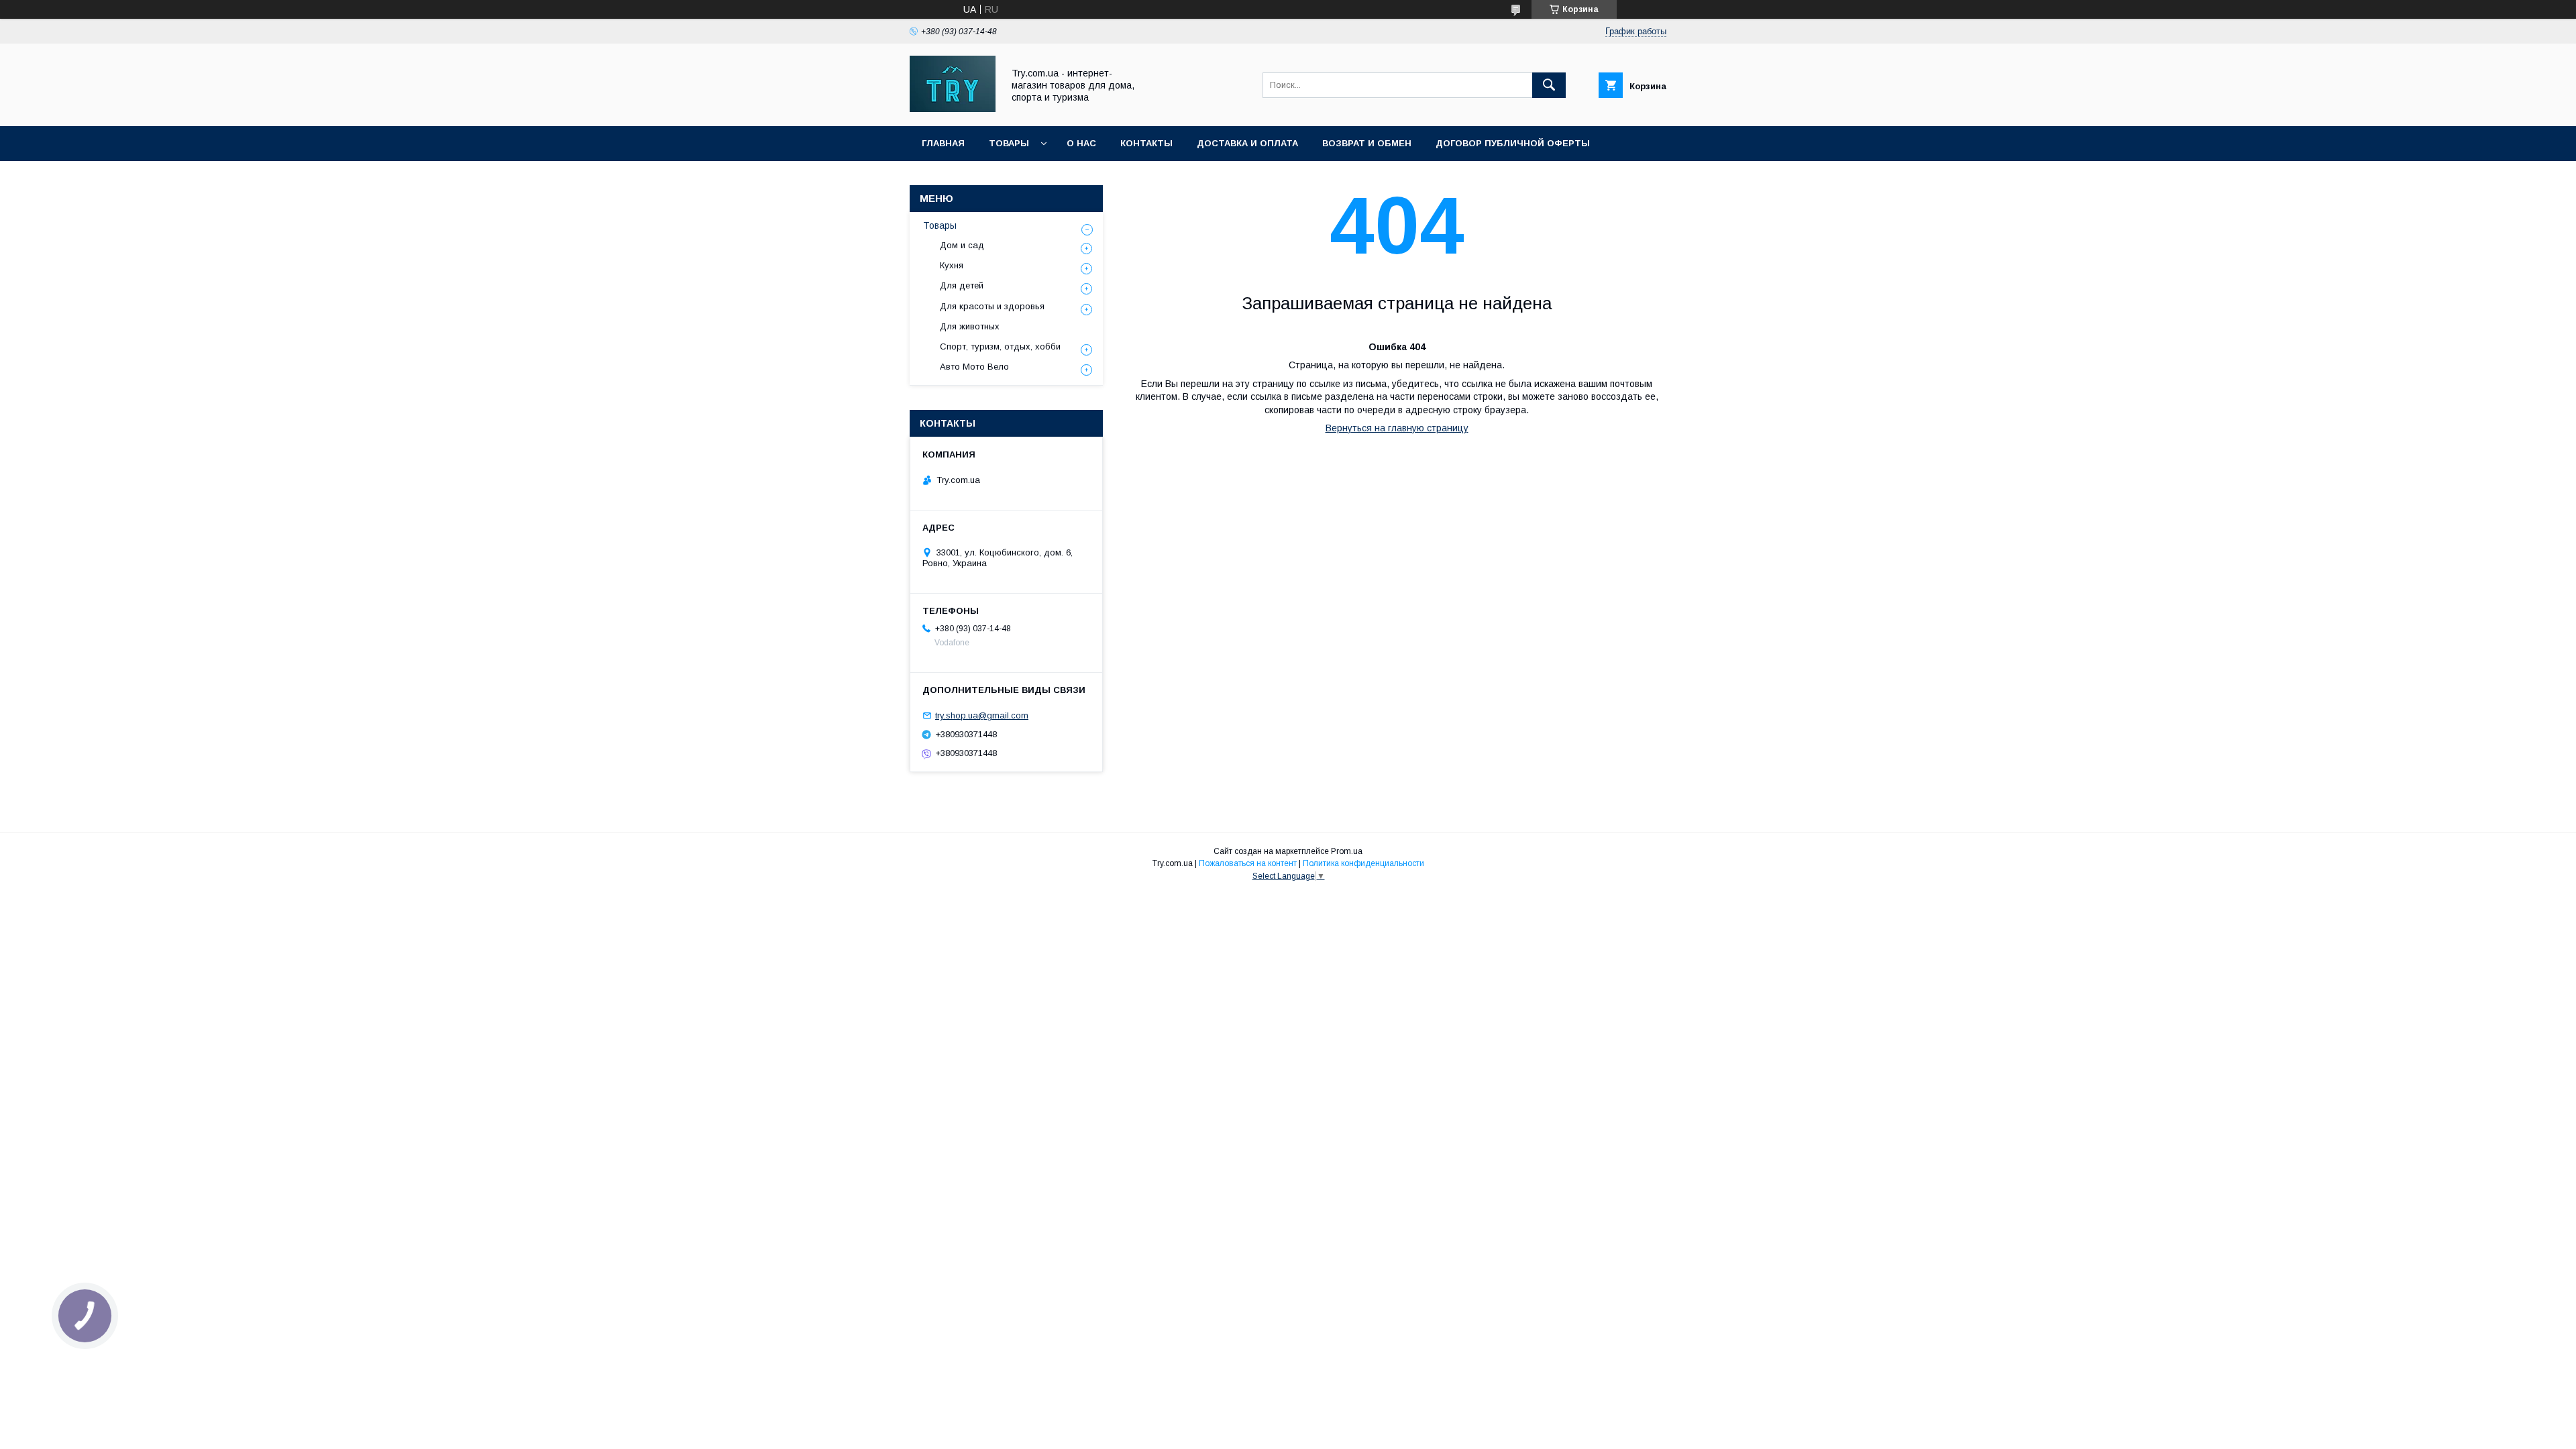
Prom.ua (1347, 851)
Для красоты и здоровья (992, 306)
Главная (943, 143)
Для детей (962, 285)
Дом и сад (962, 245)
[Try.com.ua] (953, 109)
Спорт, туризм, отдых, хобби (1000, 346)
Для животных (970, 326)
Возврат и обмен (1367, 143)
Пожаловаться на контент (1248, 863)
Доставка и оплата (1247, 143)
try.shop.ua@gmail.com (982, 715)
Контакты (1146, 143)
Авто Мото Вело (974, 367)
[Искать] (1549, 85)
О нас (1081, 143)
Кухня (952, 265)
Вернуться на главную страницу (1397, 428)
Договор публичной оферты (1513, 143)
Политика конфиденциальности (1363, 863)
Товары (1009, 143)
